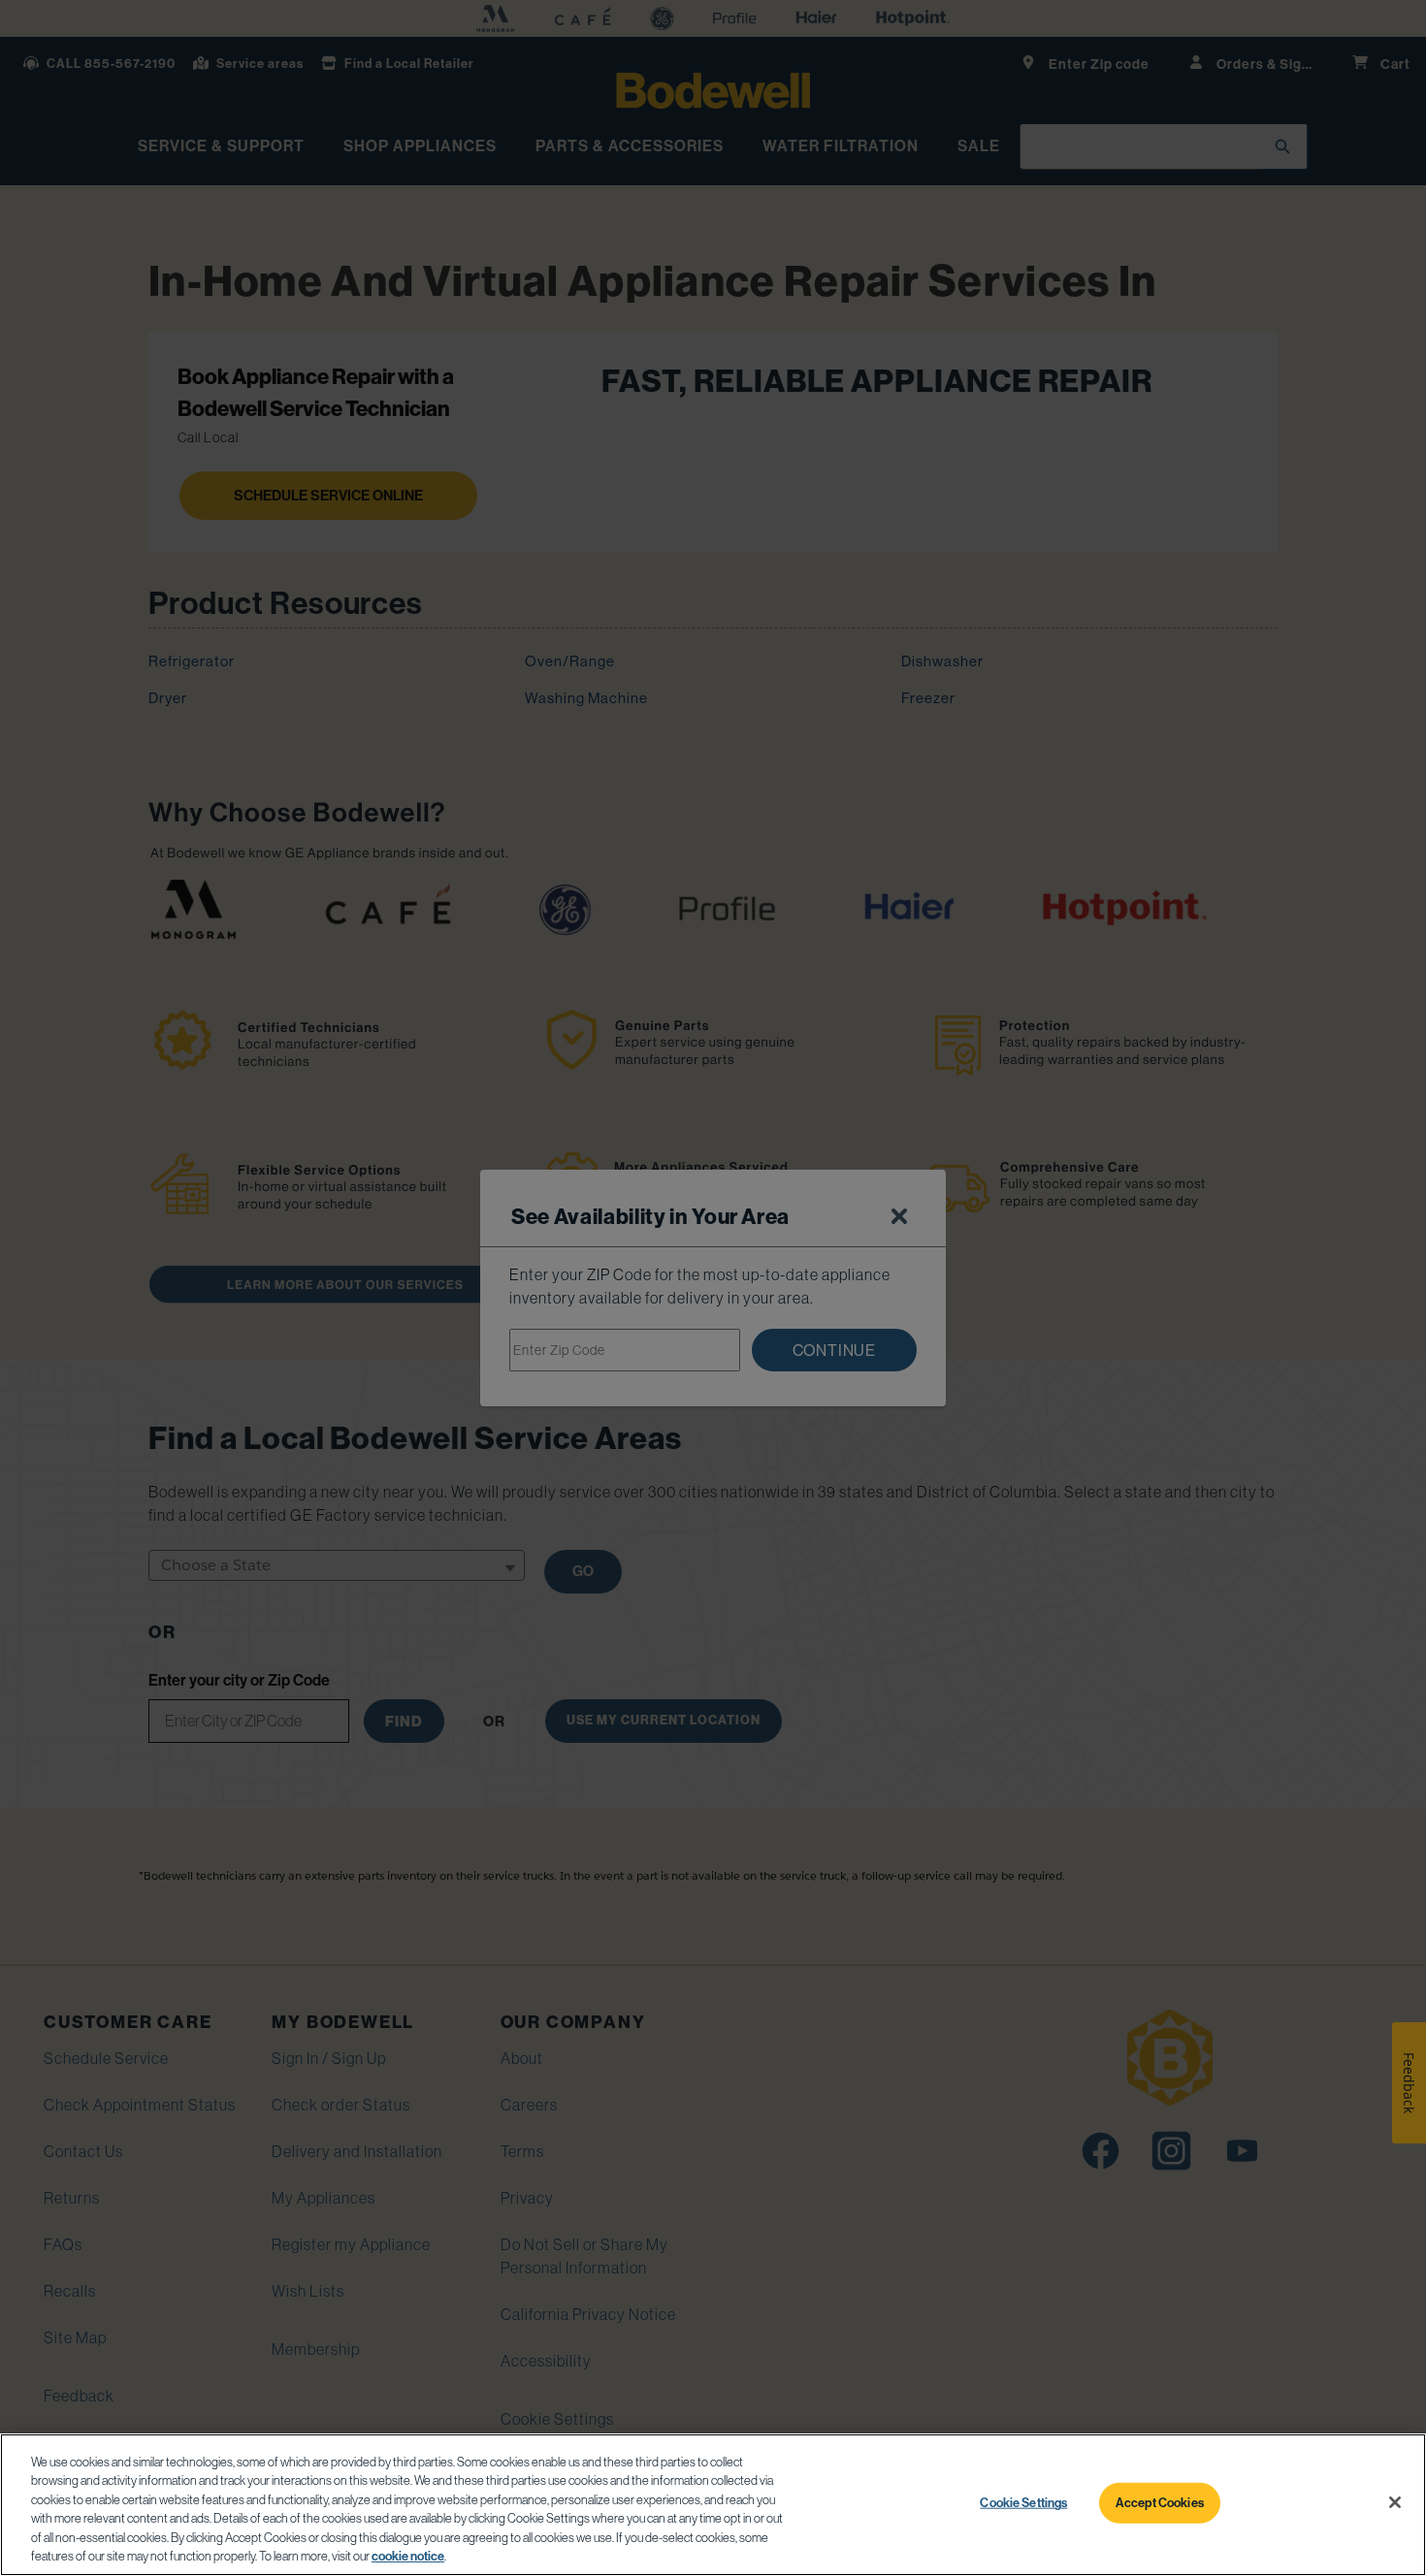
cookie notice (408, 2556)
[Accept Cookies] (1395, 2502)
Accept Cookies (1160, 2502)
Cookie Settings (1023, 2502)
